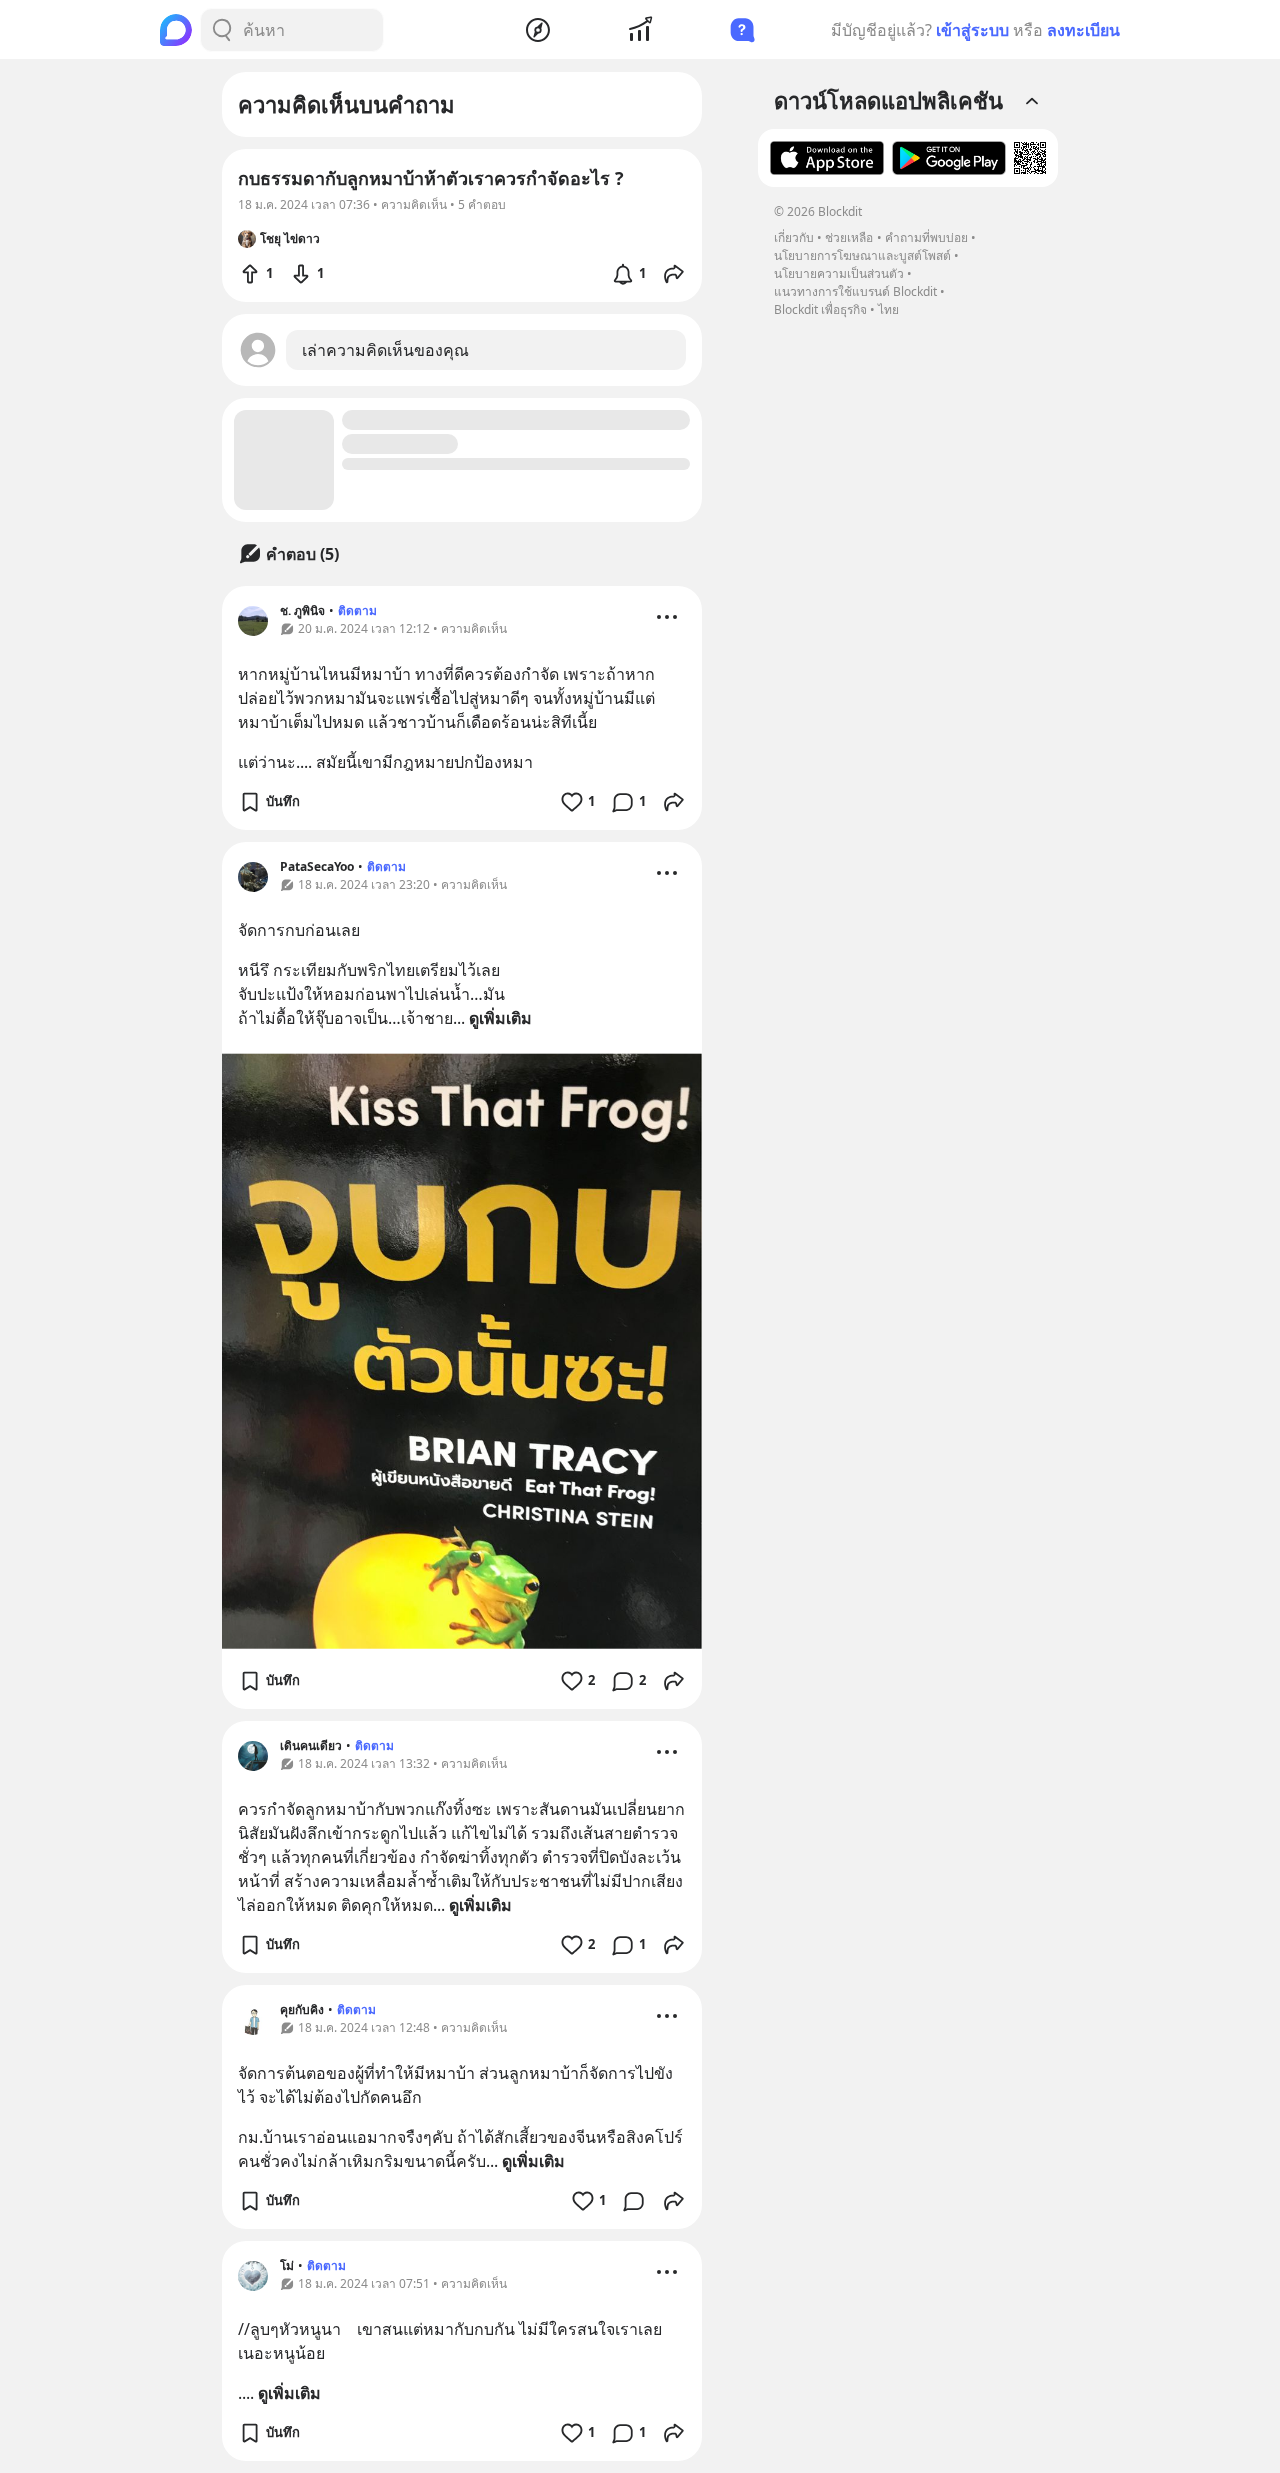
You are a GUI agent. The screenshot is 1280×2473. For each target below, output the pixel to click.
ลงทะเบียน (1083, 30)
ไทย (888, 309)
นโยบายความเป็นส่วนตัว (839, 273)
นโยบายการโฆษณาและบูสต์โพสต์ (862, 255)
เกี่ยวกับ (794, 237)
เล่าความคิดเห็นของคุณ (385, 350)
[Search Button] (222, 30)
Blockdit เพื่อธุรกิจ (820, 309)
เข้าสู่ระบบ (972, 30)
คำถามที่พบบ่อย (926, 237)
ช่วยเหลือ (849, 237)
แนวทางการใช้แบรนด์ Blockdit (855, 291)
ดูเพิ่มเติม (500, 1018)
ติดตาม (357, 610)
